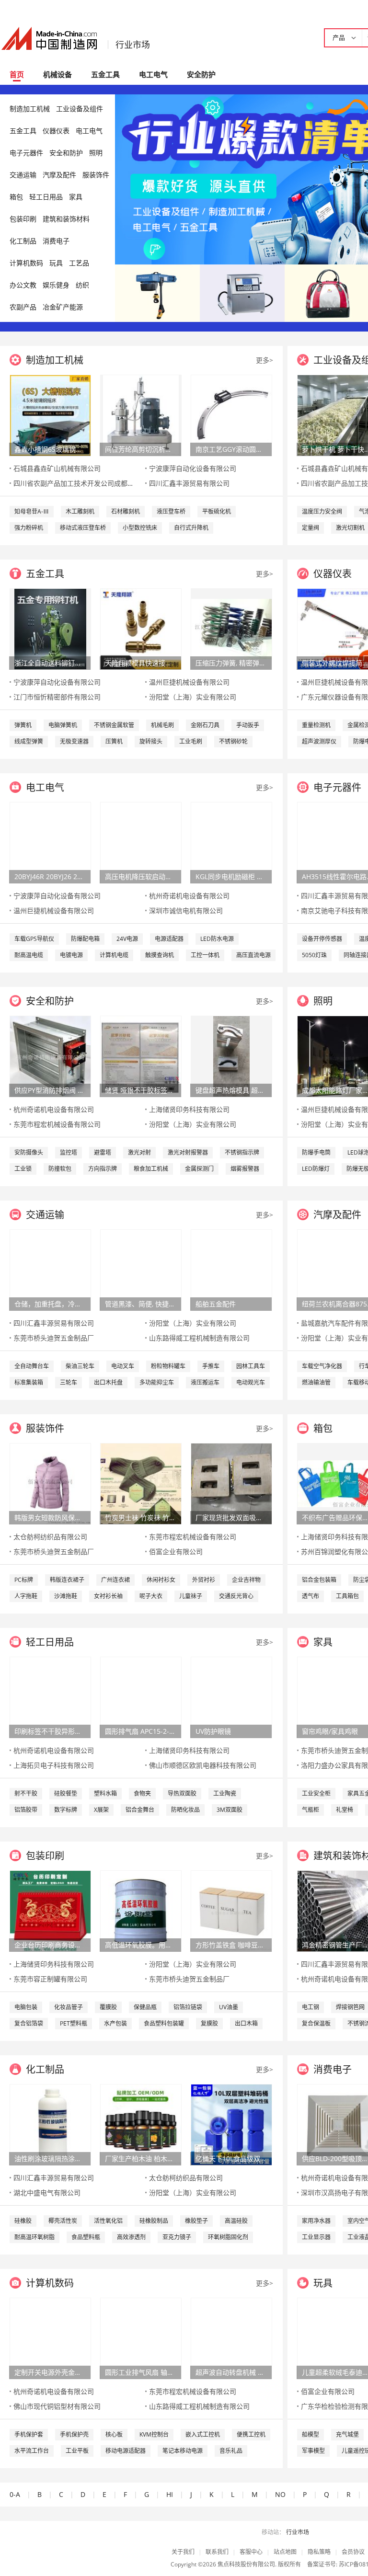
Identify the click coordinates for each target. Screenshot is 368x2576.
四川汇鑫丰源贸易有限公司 (189, 483)
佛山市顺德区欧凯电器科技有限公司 (203, 1765)
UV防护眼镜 (213, 1731)
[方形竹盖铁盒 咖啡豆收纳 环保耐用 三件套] (231, 1910)
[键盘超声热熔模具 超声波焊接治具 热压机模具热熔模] (231, 1056)
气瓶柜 (310, 1810)
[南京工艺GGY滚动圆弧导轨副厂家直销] (231, 415)
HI (170, 2494)
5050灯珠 (314, 955)
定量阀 (310, 528)
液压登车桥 (171, 511)
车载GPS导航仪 (34, 939)
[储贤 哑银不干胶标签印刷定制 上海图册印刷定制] (141, 1056)
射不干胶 (26, 1793)
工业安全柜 (316, 1793)
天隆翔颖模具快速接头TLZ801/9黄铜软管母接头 (140, 663)
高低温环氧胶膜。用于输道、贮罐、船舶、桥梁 (140, 1945)
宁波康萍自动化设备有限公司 (193, 468)
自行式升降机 (191, 528)
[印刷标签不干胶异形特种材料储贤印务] (50, 1697)
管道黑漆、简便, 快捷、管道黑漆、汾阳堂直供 (140, 1304)
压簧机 (114, 741)
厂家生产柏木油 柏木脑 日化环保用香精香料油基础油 (140, 2158)
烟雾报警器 (245, 1169)
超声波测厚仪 (319, 741)
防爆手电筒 (316, 1152)
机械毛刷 (162, 725)
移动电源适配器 (126, 2451)
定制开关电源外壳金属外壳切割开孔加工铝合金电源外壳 (50, 2372)
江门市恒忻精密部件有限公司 (57, 697)
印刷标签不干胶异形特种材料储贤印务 (50, 1731)
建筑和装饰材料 (66, 219)
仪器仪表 (56, 131)
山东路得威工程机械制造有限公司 (199, 1338)
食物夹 (142, 1793)
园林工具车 (251, 1366)
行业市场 (133, 45)
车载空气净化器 (322, 1366)
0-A (15, 2494)
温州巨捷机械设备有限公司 (189, 682)
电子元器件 (26, 153)
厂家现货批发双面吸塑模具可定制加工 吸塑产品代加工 (231, 1517)
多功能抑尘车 (157, 1382)
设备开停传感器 (322, 939)
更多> (264, 360)
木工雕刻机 (80, 511)
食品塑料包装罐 (164, 2023)
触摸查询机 (160, 955)
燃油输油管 (316, 1382)
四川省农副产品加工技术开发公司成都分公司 (80, 483)
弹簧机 (23, 725)
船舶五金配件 (216, 1304)
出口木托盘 (108, 1382)
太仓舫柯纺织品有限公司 (50, 1537)
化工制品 (23, 241)
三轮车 (69, 1382)
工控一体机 (205, 955)
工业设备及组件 (80, 109)
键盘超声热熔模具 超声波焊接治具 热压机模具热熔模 (231, 1090)
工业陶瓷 (225, 1793)
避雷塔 (103, 1152)
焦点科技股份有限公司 (246, 2564)
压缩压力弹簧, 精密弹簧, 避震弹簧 (231, 663)
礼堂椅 (345, 1810)
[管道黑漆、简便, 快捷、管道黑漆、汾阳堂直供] (141, 1269)
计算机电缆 (114, 955)
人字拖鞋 (26, 1596)
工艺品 (79, 263)
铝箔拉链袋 (188, 2007)
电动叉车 (123, 1366)
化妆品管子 (69, 2007)
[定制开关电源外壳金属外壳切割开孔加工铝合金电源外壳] (50, 2338)
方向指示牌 (103, 1169)
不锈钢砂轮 (233, 741)
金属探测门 (199, 1169)
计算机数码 (26, 263)
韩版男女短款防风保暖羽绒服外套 (50, 1517)
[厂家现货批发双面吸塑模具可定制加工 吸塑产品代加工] (231, 1483)
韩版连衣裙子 (67, 1580)
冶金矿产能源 (63, 307)
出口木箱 (246, 2023)
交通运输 (23, 175)
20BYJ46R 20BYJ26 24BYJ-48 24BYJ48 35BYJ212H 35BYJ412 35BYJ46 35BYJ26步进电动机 (50, 876)
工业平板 (77, 2451)
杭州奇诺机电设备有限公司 (189, 896)
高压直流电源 (253, 955)
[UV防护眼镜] (231, 1697)
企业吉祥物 (246, 1580)
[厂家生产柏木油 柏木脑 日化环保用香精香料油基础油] (141, 2124)
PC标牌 (24, 1580)
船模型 (310, 2434)
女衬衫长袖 (108, 1596)
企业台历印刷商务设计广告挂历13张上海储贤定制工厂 (50, 1945)
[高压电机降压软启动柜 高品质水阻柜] (141, 842)
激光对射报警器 (188, 1152)
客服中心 (251, 2552)
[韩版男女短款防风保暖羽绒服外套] (50, 1483)
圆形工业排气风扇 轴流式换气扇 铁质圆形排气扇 (140, 2372)
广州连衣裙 (115, 1580)
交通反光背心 (236, 1596)
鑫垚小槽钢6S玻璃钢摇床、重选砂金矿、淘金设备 (50, 449)
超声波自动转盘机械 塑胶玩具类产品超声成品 (231, 2372)
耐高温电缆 (29, 955)
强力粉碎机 (29, 528)
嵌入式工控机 (203, 2434)
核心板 (114, 2434)
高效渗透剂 (131, 2237)
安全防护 (201, 74)
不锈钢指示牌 (242, 1152)
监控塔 (69, 1152)
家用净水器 (316, 2221)
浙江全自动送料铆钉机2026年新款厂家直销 (50, 663)
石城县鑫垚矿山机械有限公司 (57, 468)
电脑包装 (26, 2007)
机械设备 (57, 74)
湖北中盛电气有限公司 (47, 2192)
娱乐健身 (56, 285)
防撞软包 (60, 1169)
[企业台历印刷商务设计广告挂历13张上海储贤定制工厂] (50, 1910)
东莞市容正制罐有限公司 (50, 1979)
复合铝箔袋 (29, 2023)
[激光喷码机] (242, 292)
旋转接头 (151, 741)
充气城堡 (347, 2434)
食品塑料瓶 (86, 2237)
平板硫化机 (217, 511)
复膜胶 (209, 2023)
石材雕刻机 (126, 511)
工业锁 (23, 1169)
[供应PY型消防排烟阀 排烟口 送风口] (50, 1056)
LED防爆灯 (316, 1169)
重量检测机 (316, 725)
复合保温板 (316, 2023)
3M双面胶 (230, 1810)
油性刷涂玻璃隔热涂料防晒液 (50, 2158)
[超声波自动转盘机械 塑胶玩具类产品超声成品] (231, 2338)
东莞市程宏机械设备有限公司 (57, 1124)
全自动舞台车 (32, 1366)
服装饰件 (96, 175)
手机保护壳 (74, 2434)
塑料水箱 (105, 1793)
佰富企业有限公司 (176, 1551)
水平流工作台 (32, 2451)
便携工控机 (251, 2434)
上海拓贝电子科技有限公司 (54, 1765)
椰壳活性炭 (63, 2221)
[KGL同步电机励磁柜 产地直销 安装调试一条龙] (231, 842)
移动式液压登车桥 (83, 528)
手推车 (211, 1366)
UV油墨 (229, 2007)
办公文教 (23, 285)
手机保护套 (29, 2434)
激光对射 (139, 1152)
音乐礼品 (231, 2451)
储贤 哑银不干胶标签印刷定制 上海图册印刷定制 (140, 1090)
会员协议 (353, 2552)
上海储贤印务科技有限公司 (189, 1109)
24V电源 (127, 939)
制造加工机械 (30, 109)
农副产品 (23, 307)
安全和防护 (66, 153)
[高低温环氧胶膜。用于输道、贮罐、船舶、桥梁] (141, 1910)
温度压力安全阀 (322, 511)
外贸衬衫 (204, 1580)
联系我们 (217, 2552)
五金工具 (105, 74)
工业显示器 (316, 2237)
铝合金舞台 (140, 1810)
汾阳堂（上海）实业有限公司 (193, 697)
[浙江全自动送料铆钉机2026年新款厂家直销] (50, 628)
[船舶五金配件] (231, 1269)
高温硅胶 (236, 2221)
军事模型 (313, 2451)
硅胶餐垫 (66, 1793)
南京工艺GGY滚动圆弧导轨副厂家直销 (231, 449)
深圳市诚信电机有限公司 (186, 910)
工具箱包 (347, 1596)
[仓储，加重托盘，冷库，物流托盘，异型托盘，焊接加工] (50, 1269)
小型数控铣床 (140, 528)
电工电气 (153, 74)
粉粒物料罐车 (168, 1366)
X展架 (101, 1810)
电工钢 (310, 2007)
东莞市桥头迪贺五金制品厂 (54, 1338)
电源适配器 (169, 939)
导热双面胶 (182, 1793)
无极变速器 (74, 741)
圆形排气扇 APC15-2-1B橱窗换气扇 (140, 1731)
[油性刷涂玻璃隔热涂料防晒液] (50, 2124)
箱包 (16, 197)
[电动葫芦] (157, 292)
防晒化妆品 (185, 1810)
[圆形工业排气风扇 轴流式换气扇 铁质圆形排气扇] (141, 2338)
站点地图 (285, 2552)
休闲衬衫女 (161, 1580)
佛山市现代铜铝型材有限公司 (57, 2406)
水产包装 (115, 2023)
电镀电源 (71, 955)
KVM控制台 (154, 2434)
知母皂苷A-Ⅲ (32, 511)
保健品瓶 (145, 2007)
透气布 (310, 1596)
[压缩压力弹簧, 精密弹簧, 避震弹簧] (231, 628)
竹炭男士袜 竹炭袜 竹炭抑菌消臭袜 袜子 (140, 1517)
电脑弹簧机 (63, 725)
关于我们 (183, 2552)
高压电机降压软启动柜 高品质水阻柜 (140, 876)
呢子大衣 (151, 1596)
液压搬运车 (205, 1382)
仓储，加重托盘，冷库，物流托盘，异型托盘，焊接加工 (50, 1304)
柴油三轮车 (80, 1366)
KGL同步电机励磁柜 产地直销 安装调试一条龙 (231, 876)
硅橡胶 (23, 2221)
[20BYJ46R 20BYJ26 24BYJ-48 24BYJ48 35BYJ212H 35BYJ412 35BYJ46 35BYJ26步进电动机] (50, 842)
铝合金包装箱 (319, 1580)
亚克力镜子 (177, 2237)
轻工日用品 (46, 197)
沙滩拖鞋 (66, 1596)
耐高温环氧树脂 (34, 2237)
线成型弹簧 (29, 741)
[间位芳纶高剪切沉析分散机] (141, 415)
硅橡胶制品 (154, 2221)
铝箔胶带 (26, 1810)
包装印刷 (23, 219)
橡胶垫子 (196, 2221)
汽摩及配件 (59, 175)
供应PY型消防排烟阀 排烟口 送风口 (50, 1090)
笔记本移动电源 (183, 2451)
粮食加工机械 (151, 1169)
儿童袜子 (191, 1596)
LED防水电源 (217, 939)
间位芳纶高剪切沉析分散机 (140, 449)
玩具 (56, 263)
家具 (76, 197)
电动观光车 (251, 1382)
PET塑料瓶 (74, 2023)
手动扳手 (248, 725)
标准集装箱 (29, 1382)
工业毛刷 (191, 741)
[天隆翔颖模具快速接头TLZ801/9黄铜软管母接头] (141, 628)
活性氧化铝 (108, 2221)
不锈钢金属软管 (114, 725)
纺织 (82, 285)
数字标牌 (66, 1810)
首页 (17, 74)
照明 (96, 153)
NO (280, 2494)
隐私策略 (319, 2552)
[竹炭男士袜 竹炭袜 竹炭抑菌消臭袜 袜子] (141, 1483)
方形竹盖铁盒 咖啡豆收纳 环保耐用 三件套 (231, 1945)
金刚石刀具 (205, 725)
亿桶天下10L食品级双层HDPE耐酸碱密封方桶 (231, 2158)
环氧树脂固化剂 (228, 2237)
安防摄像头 (29, 1152)
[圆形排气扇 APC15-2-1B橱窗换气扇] (141, 1697)
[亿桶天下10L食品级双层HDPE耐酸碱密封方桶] (231, 2124)
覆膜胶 (108, 2007)
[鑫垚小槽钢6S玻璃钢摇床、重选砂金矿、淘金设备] (50, 415)
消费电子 (56, 241)
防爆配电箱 (85, 939)
